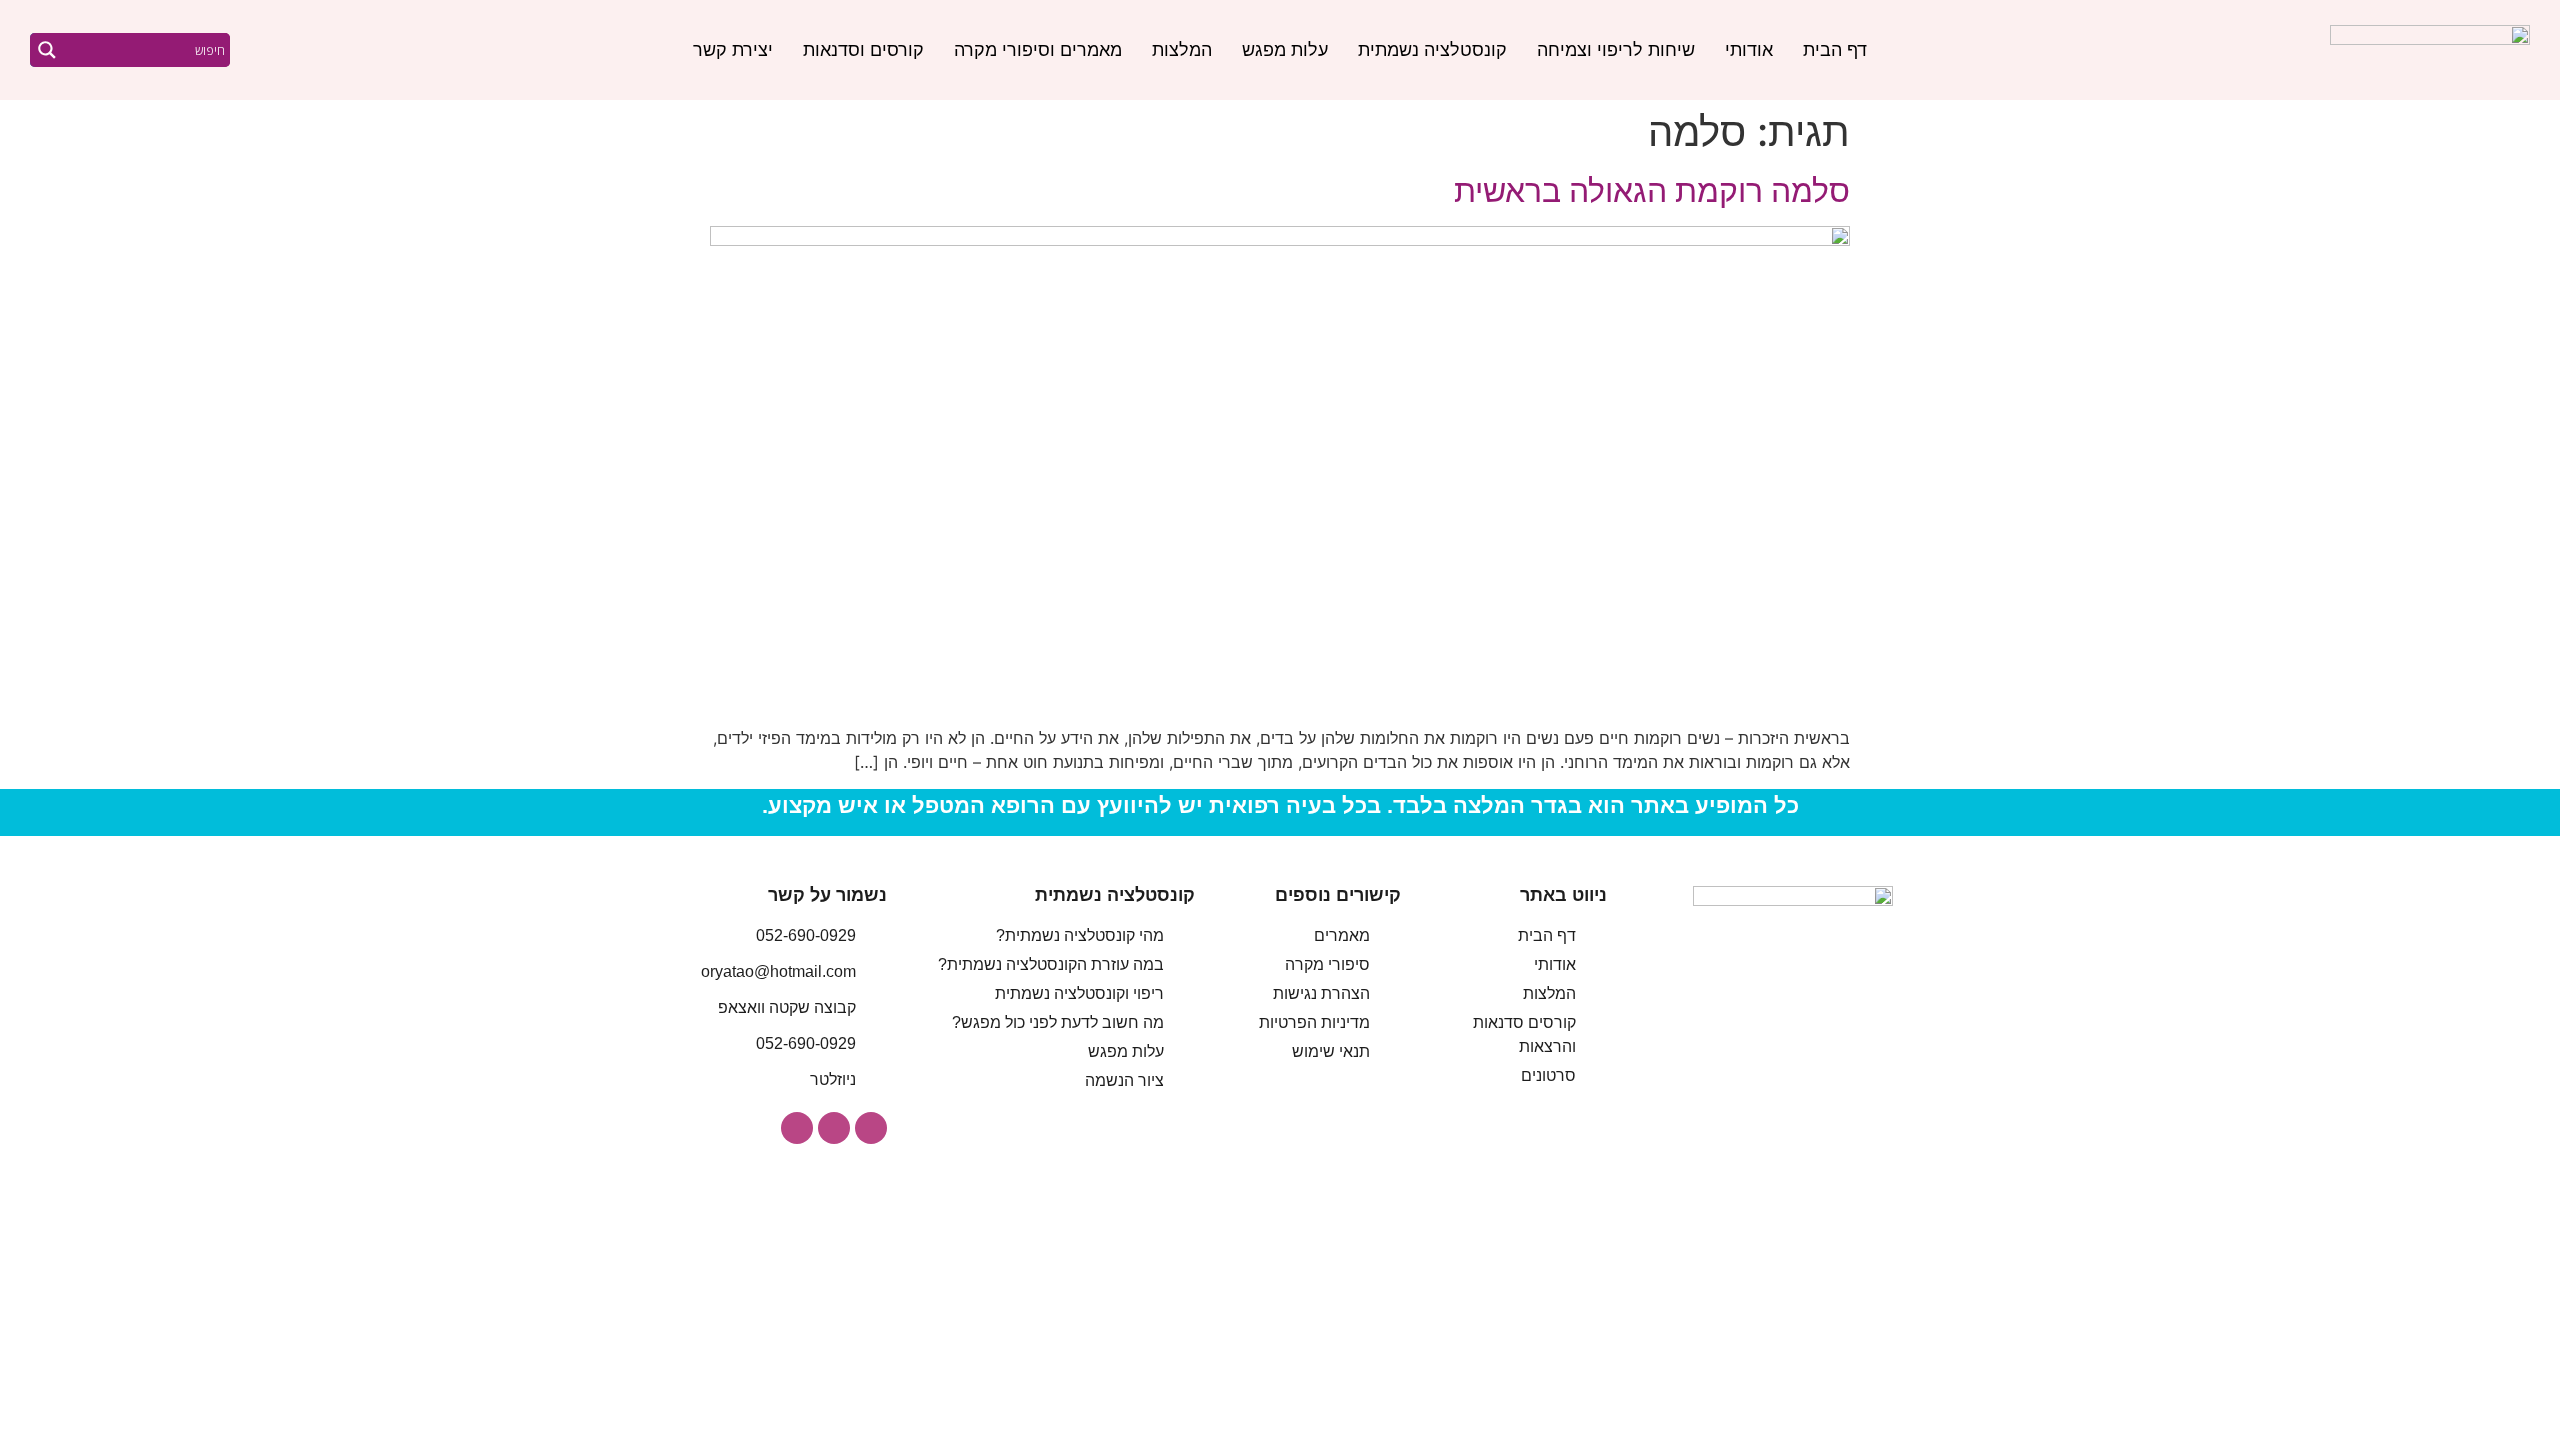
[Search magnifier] (47, 50)
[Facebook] (834, 1128)
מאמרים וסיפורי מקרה (1038, 50)
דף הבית (1835, 50)
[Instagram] (871, 1128)
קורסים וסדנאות (863, 50)
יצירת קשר (733, 50)
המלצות (1182, 50)
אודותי (1749, 50)
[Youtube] (797, 1128)
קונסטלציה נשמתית (1432, 50)
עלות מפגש (1285, 50)
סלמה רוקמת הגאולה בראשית (1652, 190)
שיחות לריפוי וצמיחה (1616, 50)
